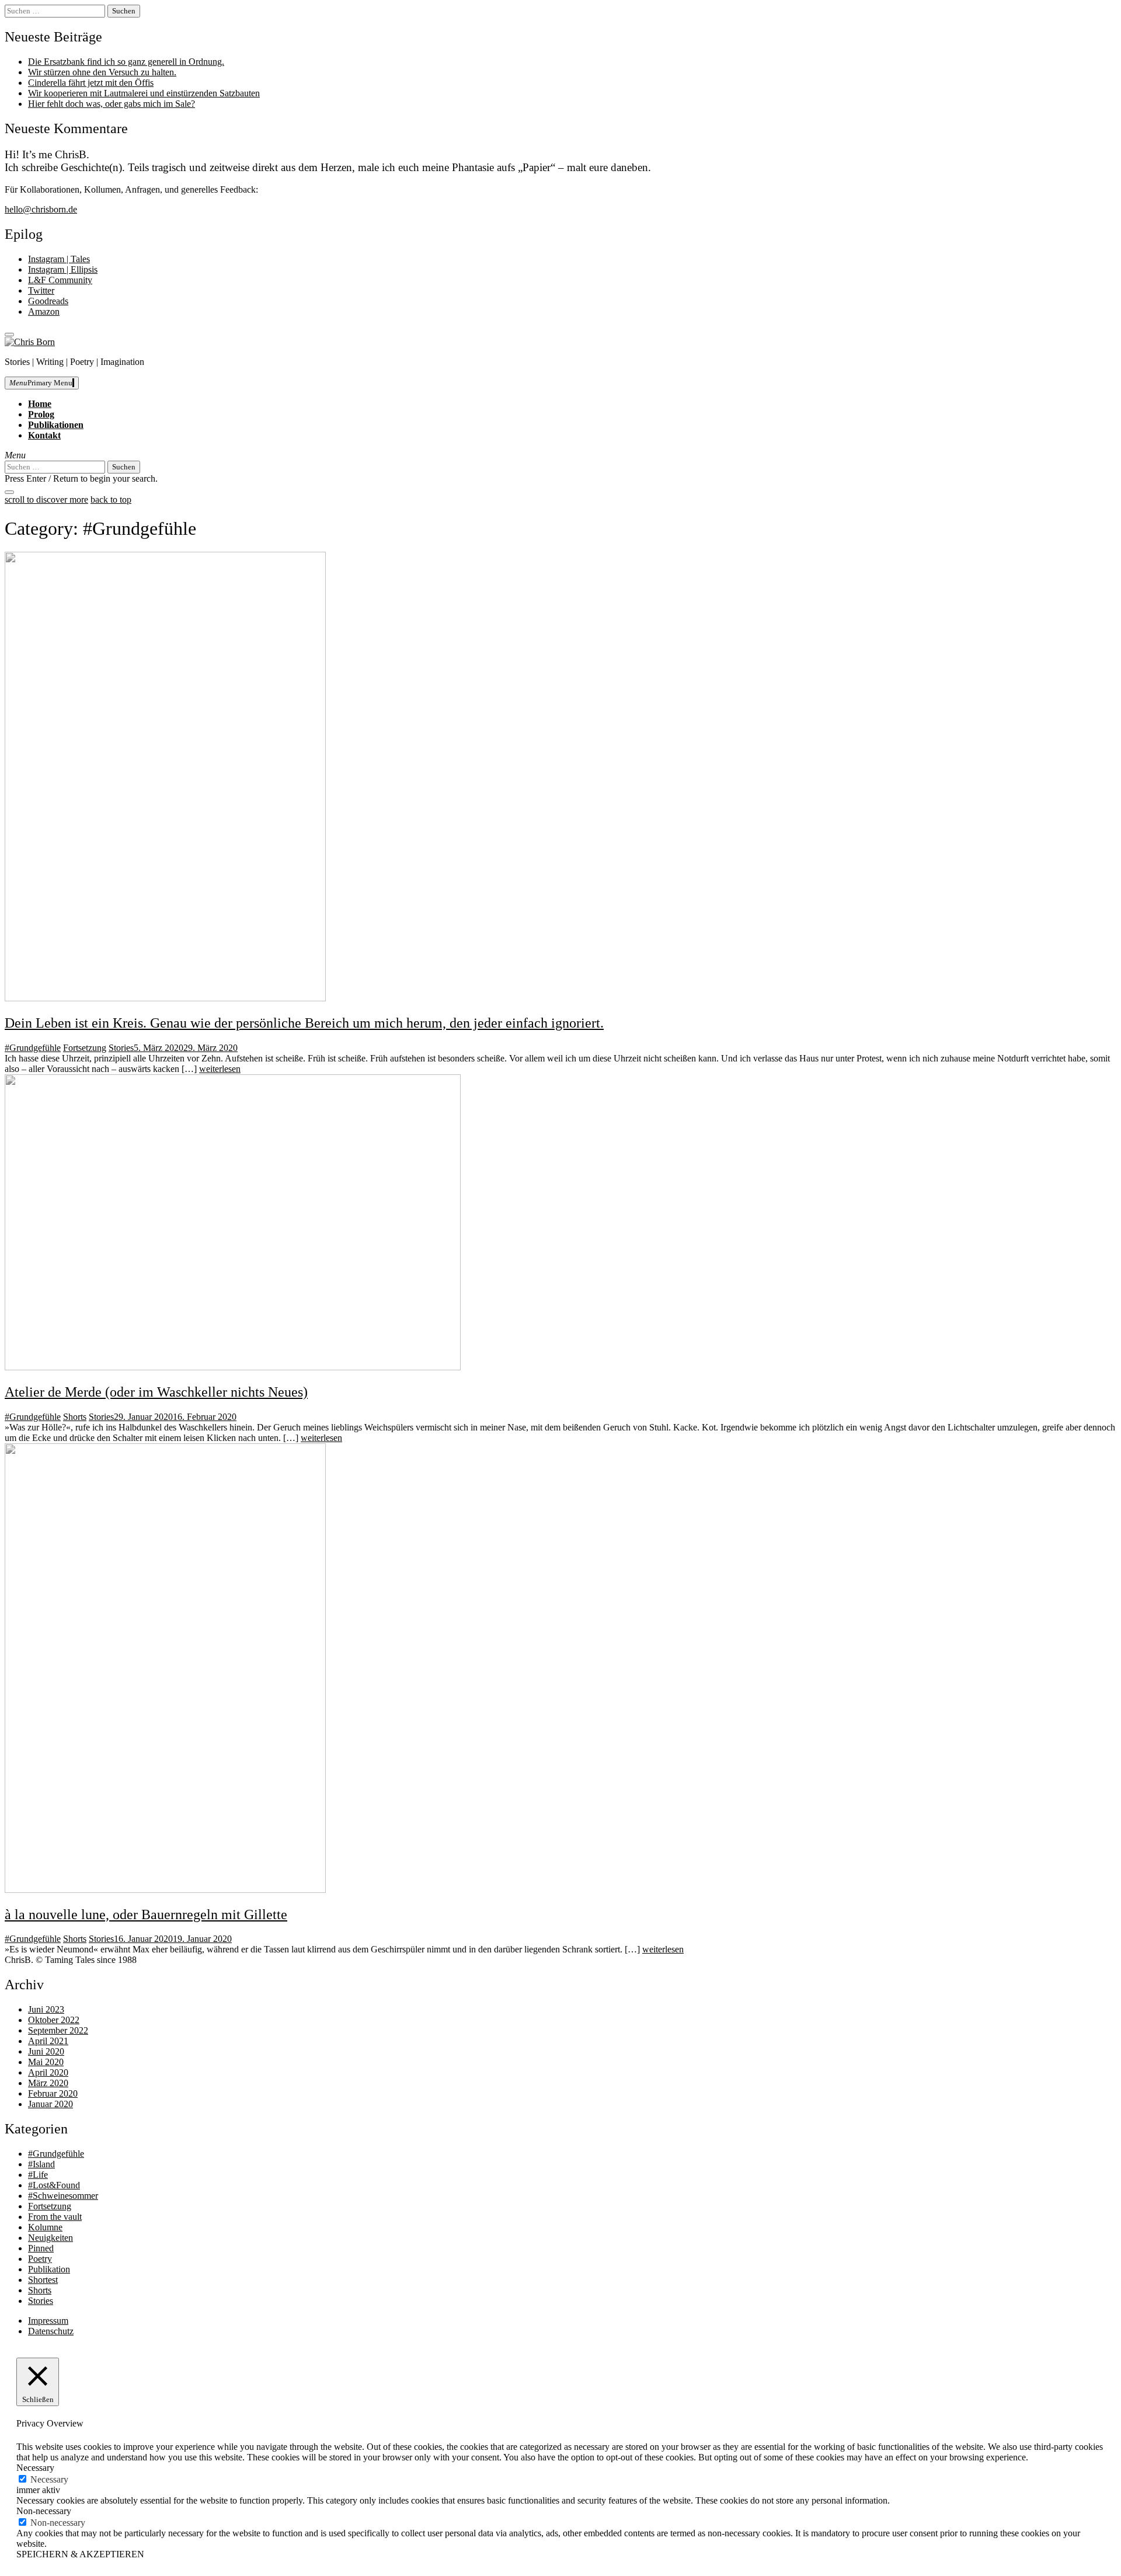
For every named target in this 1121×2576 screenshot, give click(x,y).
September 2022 (58, 2030)
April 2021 (48, 2041)
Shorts (75, 1417)
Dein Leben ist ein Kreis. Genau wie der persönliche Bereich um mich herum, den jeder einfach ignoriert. (304, 1023)
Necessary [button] (35, 2468)
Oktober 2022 (54, 2020)
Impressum (48, 2321)
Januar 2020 (51, 2104)
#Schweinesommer (63, 2196)
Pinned (41, 2248)
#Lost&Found (54, 2185)
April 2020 (48, 2072)
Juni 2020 (46, 2051)
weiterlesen (220, 1069)
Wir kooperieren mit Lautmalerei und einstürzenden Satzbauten (144, 93)
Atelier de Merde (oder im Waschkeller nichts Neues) (156, 1392)
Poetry (40, 2259)
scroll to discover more (46, 499)
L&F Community (60, 280)
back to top (111, 499)
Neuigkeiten (51, 2238)
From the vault (55, 2217)
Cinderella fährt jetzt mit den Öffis (91, 83)
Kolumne (45, 2227)
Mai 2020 (46, 2062)
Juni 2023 (46, 2009)
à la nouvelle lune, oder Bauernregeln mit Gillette (146, 1914)
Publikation (49, 2269)
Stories (121, 1048)
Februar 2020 (53, 2093)
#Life (38, 2175)
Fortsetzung (85, 1048)
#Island (41, 2164)
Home (40, 404)
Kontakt (44, 435)
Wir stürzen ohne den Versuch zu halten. (102, 72)
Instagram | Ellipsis (63, 269)
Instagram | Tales (59, 259)
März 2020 (48, 2083)
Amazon (44, 311)
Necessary (49, 2479)
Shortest (43, 2280)
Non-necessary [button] (44, 2511)
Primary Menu (41, 383)
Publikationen (56, 425)
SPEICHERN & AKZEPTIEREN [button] (80, 2554)
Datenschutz (51, 2331)
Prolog (41, 414)
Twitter (41, 290)
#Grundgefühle (33, 1048)
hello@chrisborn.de (41, 209)
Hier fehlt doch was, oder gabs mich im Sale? (112, 104)
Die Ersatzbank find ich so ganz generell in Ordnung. (126, 62)
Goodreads (48, 301)
